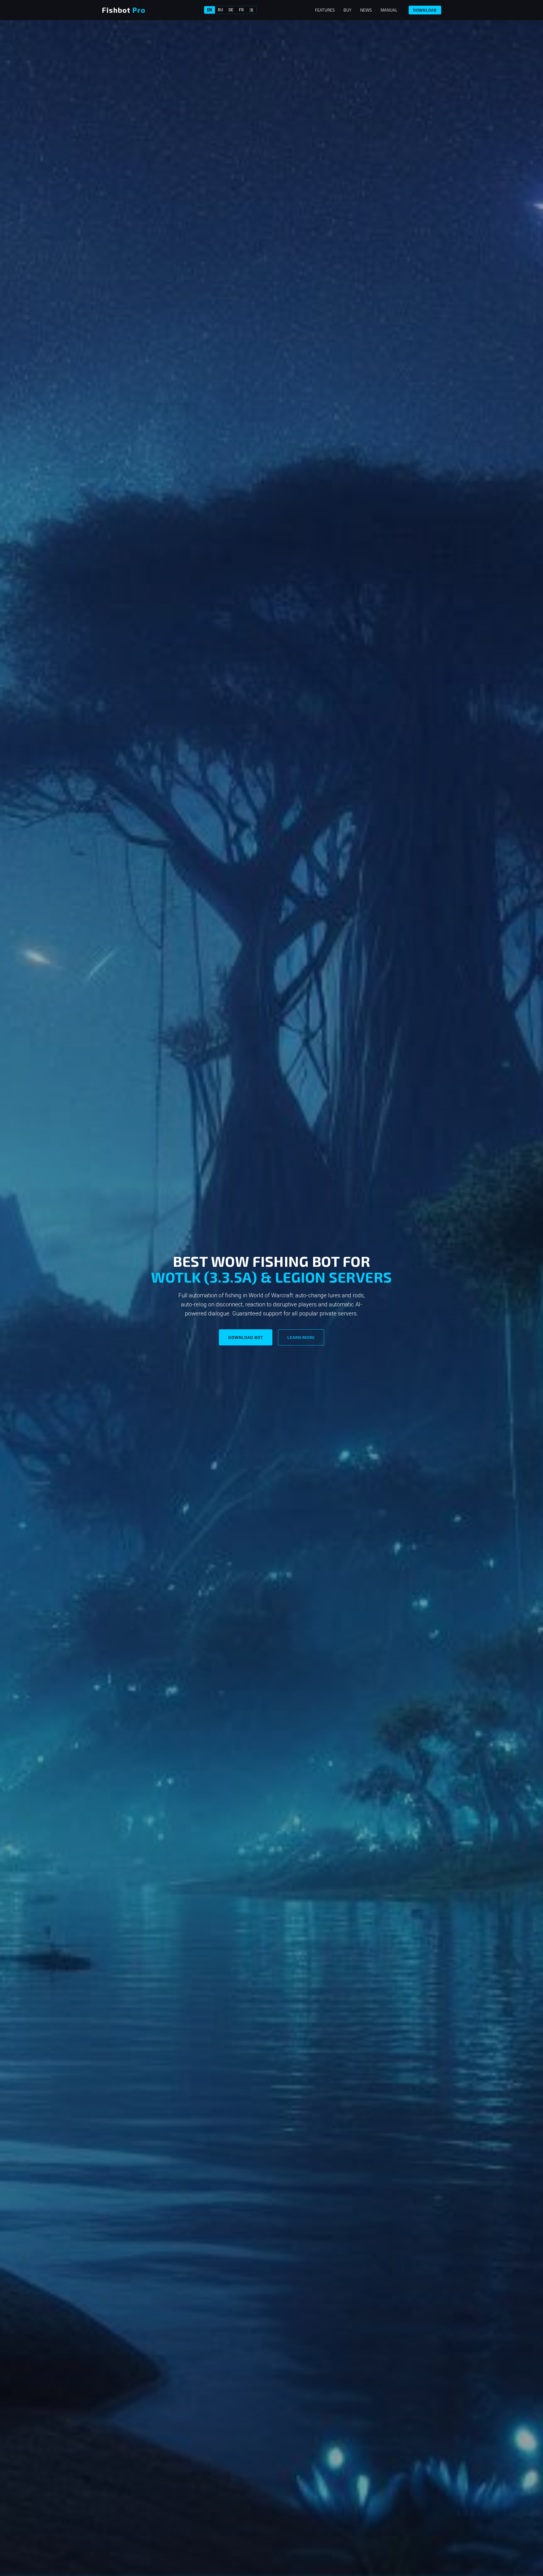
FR (241, 10)
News (366, 10)
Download (425, 10)
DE (231, 10)
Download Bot (246, 1337)
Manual (389, 10)
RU (220, 10)
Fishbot (124, 10)
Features (325, 10)
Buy (347, 10)
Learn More (301, 1337)
